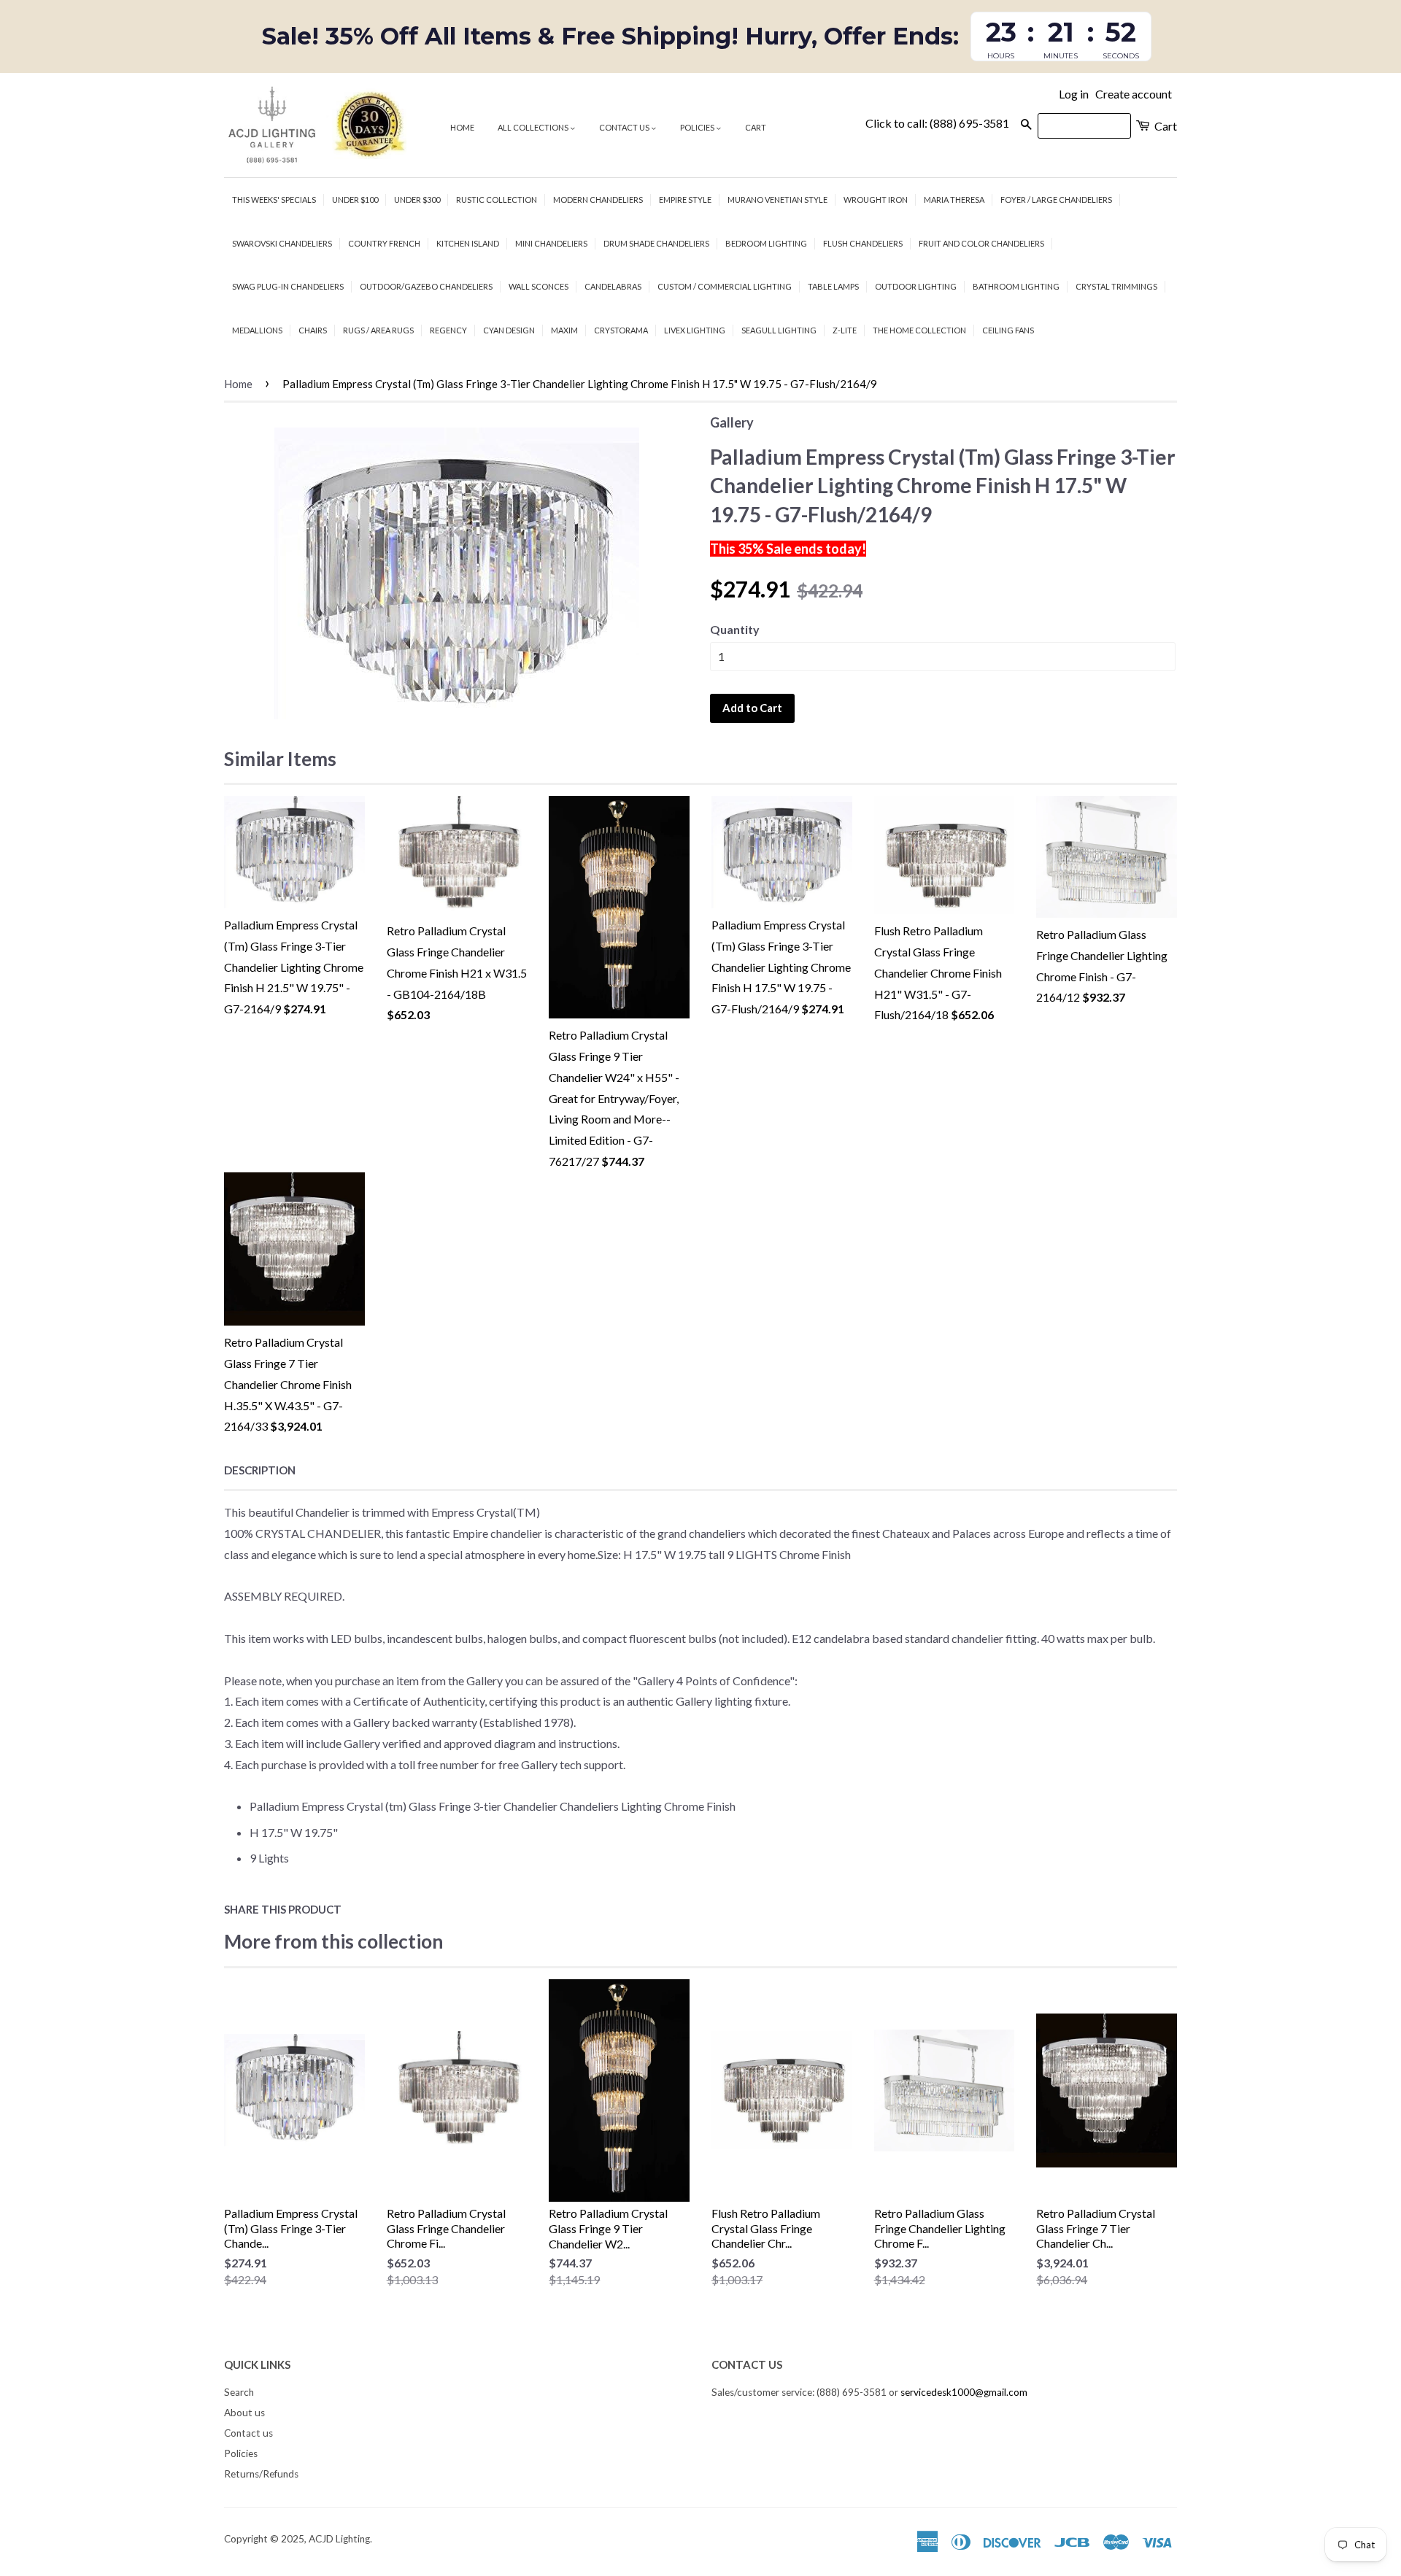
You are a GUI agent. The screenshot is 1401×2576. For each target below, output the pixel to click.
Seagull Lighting (779, 330)
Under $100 (355, 200)
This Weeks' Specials (274, 200)
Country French (384, 243)
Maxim (564, 330)
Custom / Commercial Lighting (725, 286)
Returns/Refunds (261, 2474)
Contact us (625, 127)
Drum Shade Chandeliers (656, 243)
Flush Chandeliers (863, 243)
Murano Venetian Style (777, 200)
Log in (1074, 94)
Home (462, 127)
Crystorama (621, 330)
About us (244, 2413)
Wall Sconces (539, 286)
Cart (756, 127)
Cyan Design (509, 330)
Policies (698, 127)
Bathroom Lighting (1016, 286)
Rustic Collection (497, 200)
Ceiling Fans (1008, 330)
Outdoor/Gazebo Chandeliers (426, 286)
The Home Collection (919, 330)
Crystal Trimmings (1116, 286)
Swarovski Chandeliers (282, 243)
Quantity (735, 629)
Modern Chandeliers (598, 200)
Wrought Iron (876, 200)
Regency (448, 330)
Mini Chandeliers (551, 243)
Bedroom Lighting (766, 243)
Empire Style (685, 200)
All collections (534, 127)
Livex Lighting (695, 330)
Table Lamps (833, 286)
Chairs (313, 330)
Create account (1134, 94)
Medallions (257, 330)
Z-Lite (845, 330)
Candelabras (613, 286)
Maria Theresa (954, 200)
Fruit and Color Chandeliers (981, 243)
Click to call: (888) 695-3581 (937, 123)
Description (260, 1470)
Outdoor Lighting (916, 286)
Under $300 (417, 200)
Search (239, 2392)
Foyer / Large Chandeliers (1056, 200)
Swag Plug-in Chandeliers (288, 286)
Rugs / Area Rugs (378, 330)
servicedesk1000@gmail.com (964, 2392)
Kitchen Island (468, 243)
